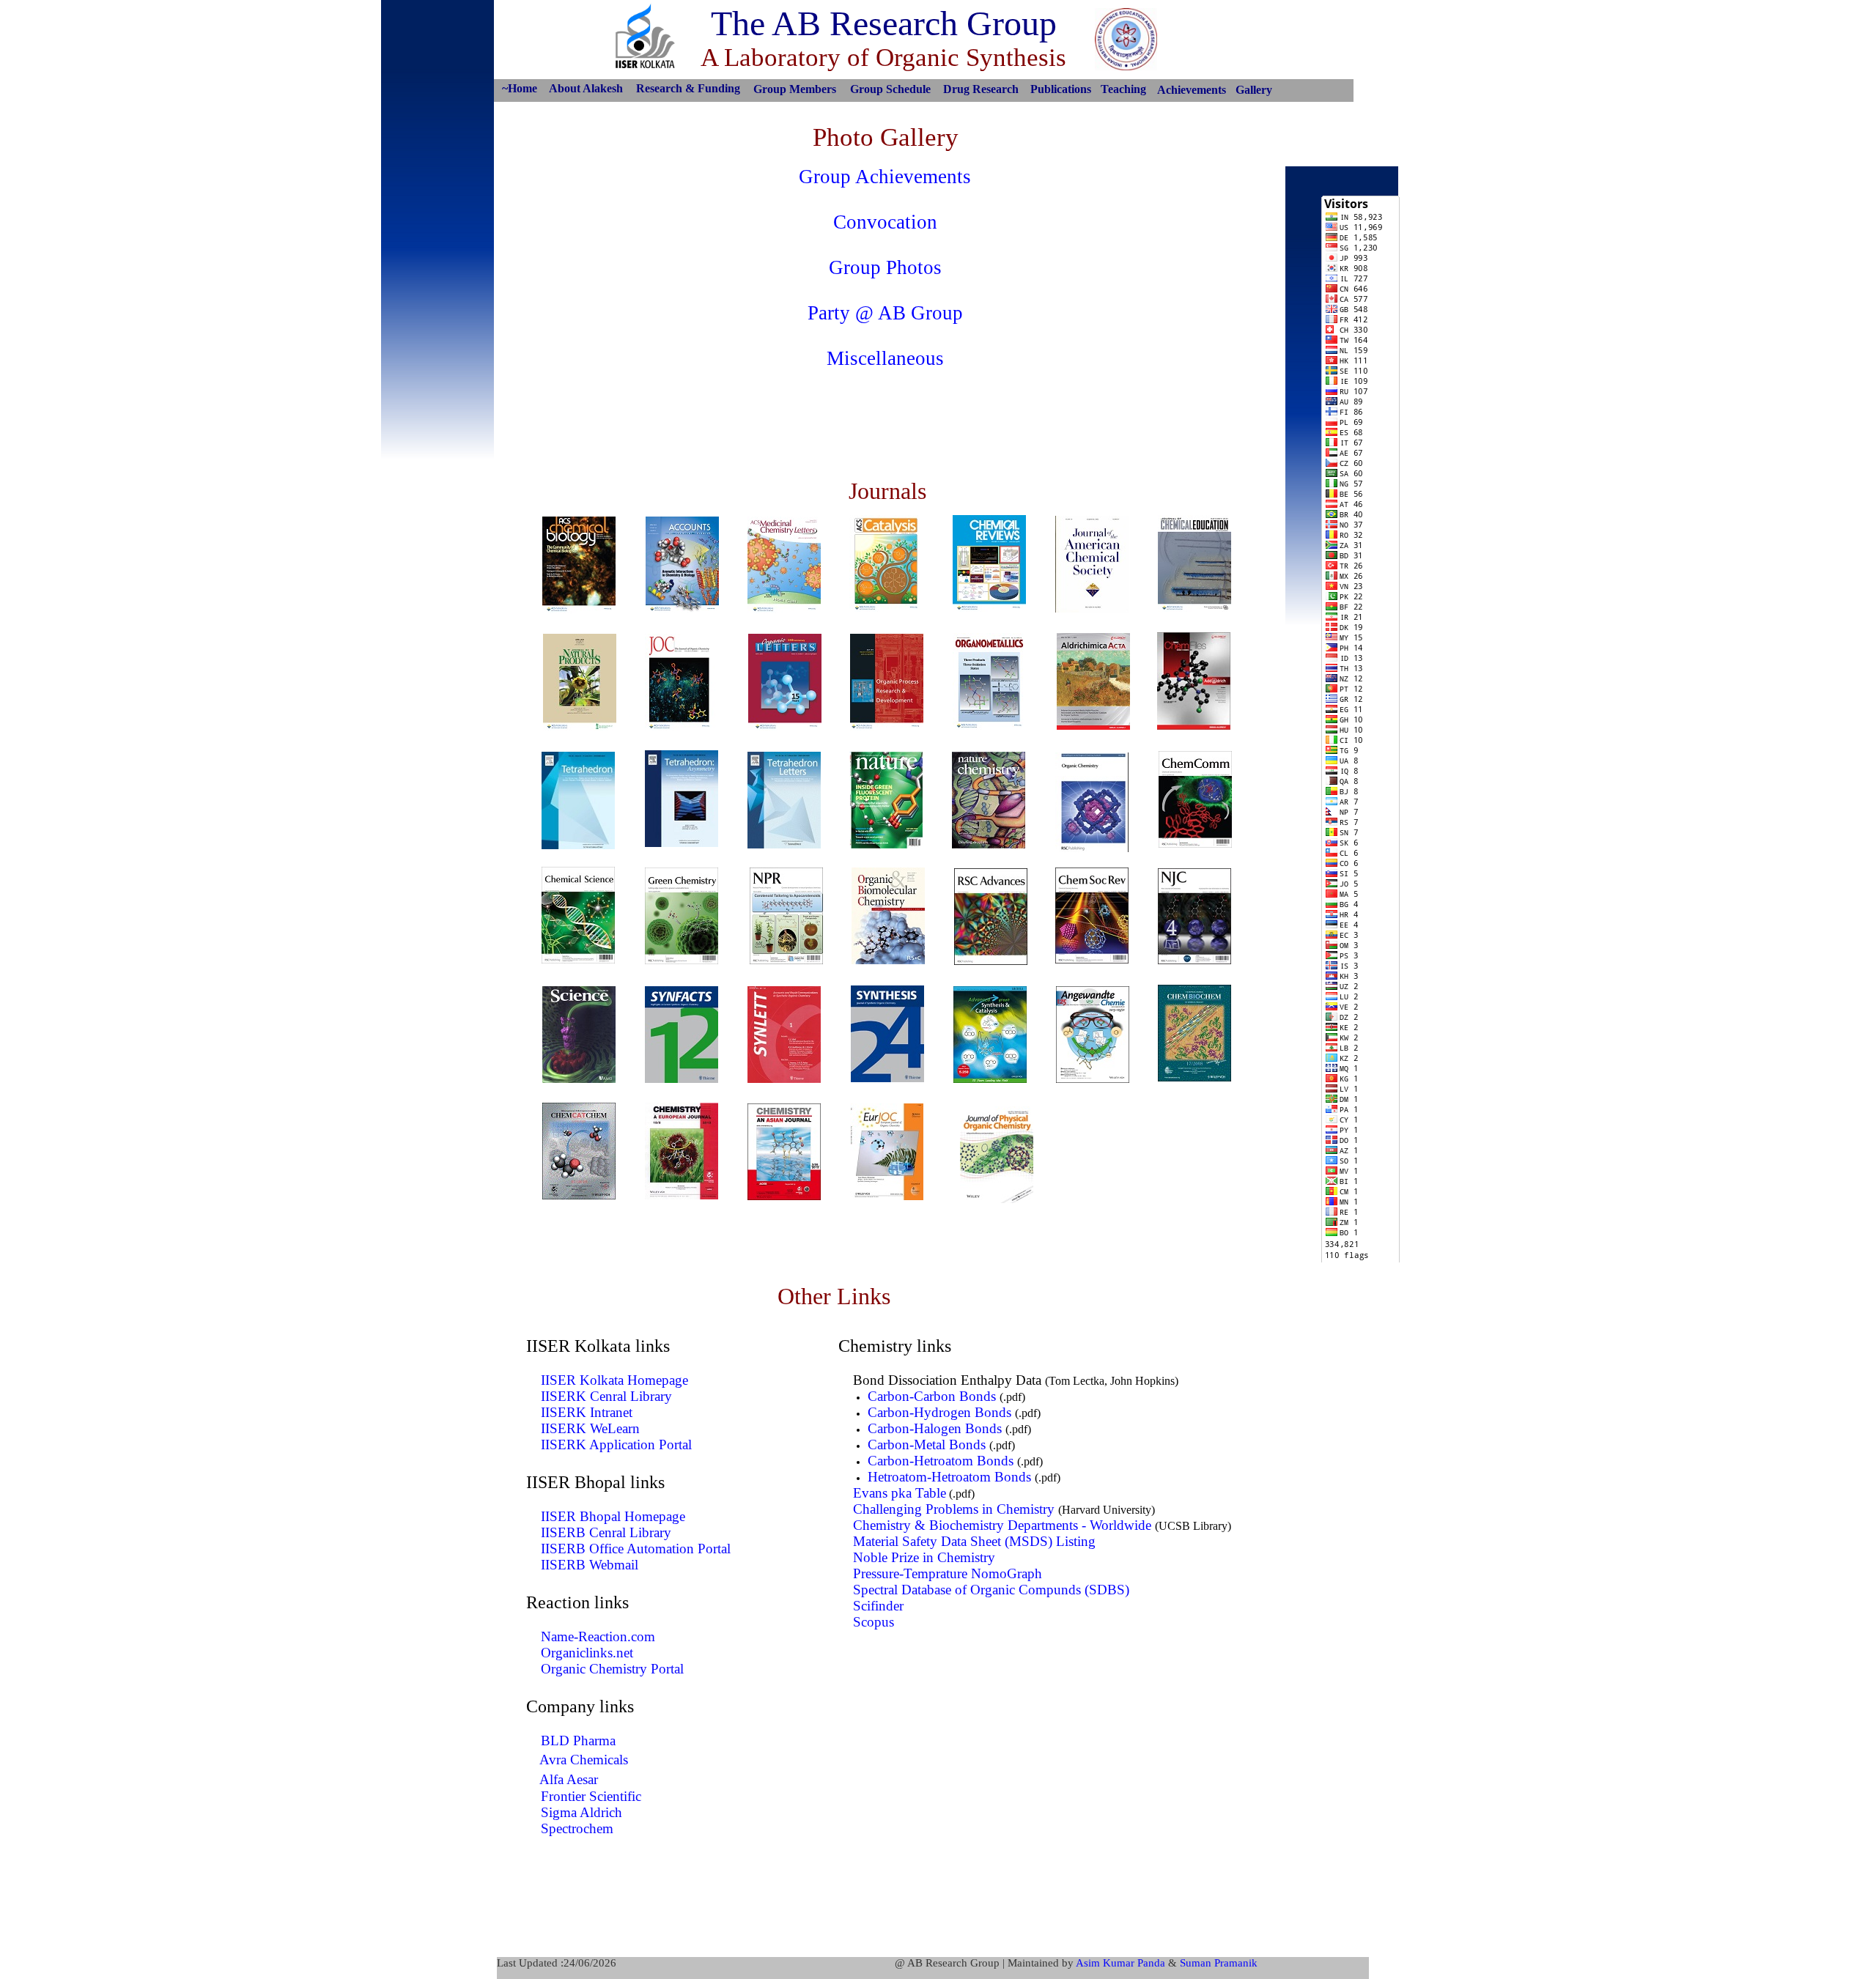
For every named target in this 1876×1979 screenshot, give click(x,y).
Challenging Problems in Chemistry (954, 1509)
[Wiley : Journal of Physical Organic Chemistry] (997, 1199)
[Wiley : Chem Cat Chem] (579, 1195)
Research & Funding (688, 88)
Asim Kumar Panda (1120, 1963)
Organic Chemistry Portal (612, 1669)
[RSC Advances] (991, 961)
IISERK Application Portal (616, 1445)
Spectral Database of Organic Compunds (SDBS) (991, 1590)
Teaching (1123, 89)
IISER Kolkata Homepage (614, 1380)
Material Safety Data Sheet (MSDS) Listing (974, 1541)
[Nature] (886, 844)
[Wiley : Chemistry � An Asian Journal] (784, 1196)
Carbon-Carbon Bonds (932, 1396)
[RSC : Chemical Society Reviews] (1092, 959)
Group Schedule (890, 89)
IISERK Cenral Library (606, 1396)
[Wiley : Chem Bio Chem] (1194, 1077)
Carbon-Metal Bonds (927, 1445)
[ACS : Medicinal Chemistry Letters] (784, 609)
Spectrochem (577, 1828)
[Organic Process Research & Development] (887, 726)
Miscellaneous (885, 358)
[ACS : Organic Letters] (785, 726)
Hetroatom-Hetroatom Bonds (949, 1477)
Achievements (1192, 90)
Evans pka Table (900, 1493)
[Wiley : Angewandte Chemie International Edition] (1093, 1079)
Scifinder (878, 1606)
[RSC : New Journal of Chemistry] (1194, 960)
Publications (1061, 89)
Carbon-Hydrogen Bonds (939, 1412)
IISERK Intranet (587, 1412)
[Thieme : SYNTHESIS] (887, 1078)
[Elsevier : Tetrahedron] (578, 845)
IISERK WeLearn (590, 1428)
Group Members (795, 89)
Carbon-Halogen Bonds (935, 1428)
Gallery (1254, 90)
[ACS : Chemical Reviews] (989, 608)
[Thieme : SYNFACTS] (682, 1079)
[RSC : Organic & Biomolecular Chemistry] (888, 960)
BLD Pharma (578, 1741)
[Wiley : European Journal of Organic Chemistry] (887, 1196)
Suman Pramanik (1219, 1963)
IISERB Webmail (590, 1565)
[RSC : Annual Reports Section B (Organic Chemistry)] (1092, 848)
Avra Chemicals (584, 1760)
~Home (520, 88)
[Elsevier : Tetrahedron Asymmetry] (682, 843)
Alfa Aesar (569, 1779)
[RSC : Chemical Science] (578, 959)
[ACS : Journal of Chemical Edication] (1194, 608)
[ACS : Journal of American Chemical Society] (1092, 609)
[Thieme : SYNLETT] (784, 1079)
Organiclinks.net (587, 1653)
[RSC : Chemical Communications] (1195, 844)
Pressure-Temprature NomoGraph (948, 1573)
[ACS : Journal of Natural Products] (580, 726)
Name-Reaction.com (598, 1636)
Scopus (874, 1622)
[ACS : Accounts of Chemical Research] (682, 609)
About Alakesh (586, 88)
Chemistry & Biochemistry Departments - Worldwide (1002, 1525)
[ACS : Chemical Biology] (579, 609)
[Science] (579, 1079)
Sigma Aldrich (581, 1812)
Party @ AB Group (885, 313)
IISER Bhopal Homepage (613, 1516)
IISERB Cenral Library (606, 1532)
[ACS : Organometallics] (989, 726)
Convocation (885, 222)
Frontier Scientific (591, 1796)
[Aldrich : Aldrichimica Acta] (1093, 726)
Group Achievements (885, 177)
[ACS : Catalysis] (886, 608)
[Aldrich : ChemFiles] (1194, 726)
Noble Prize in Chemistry (924, 1557)
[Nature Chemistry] (989, 844)
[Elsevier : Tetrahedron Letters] (784, 844)
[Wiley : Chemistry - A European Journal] (682, 1195)
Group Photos (885, 267)
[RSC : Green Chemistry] (682, 960)
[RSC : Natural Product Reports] (786, 960)
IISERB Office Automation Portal (636, 1549)
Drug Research (981, 89)
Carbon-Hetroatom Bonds (941, 1461)
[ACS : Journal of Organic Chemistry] (682, 726)
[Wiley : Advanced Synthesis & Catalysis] (990, 1079)
